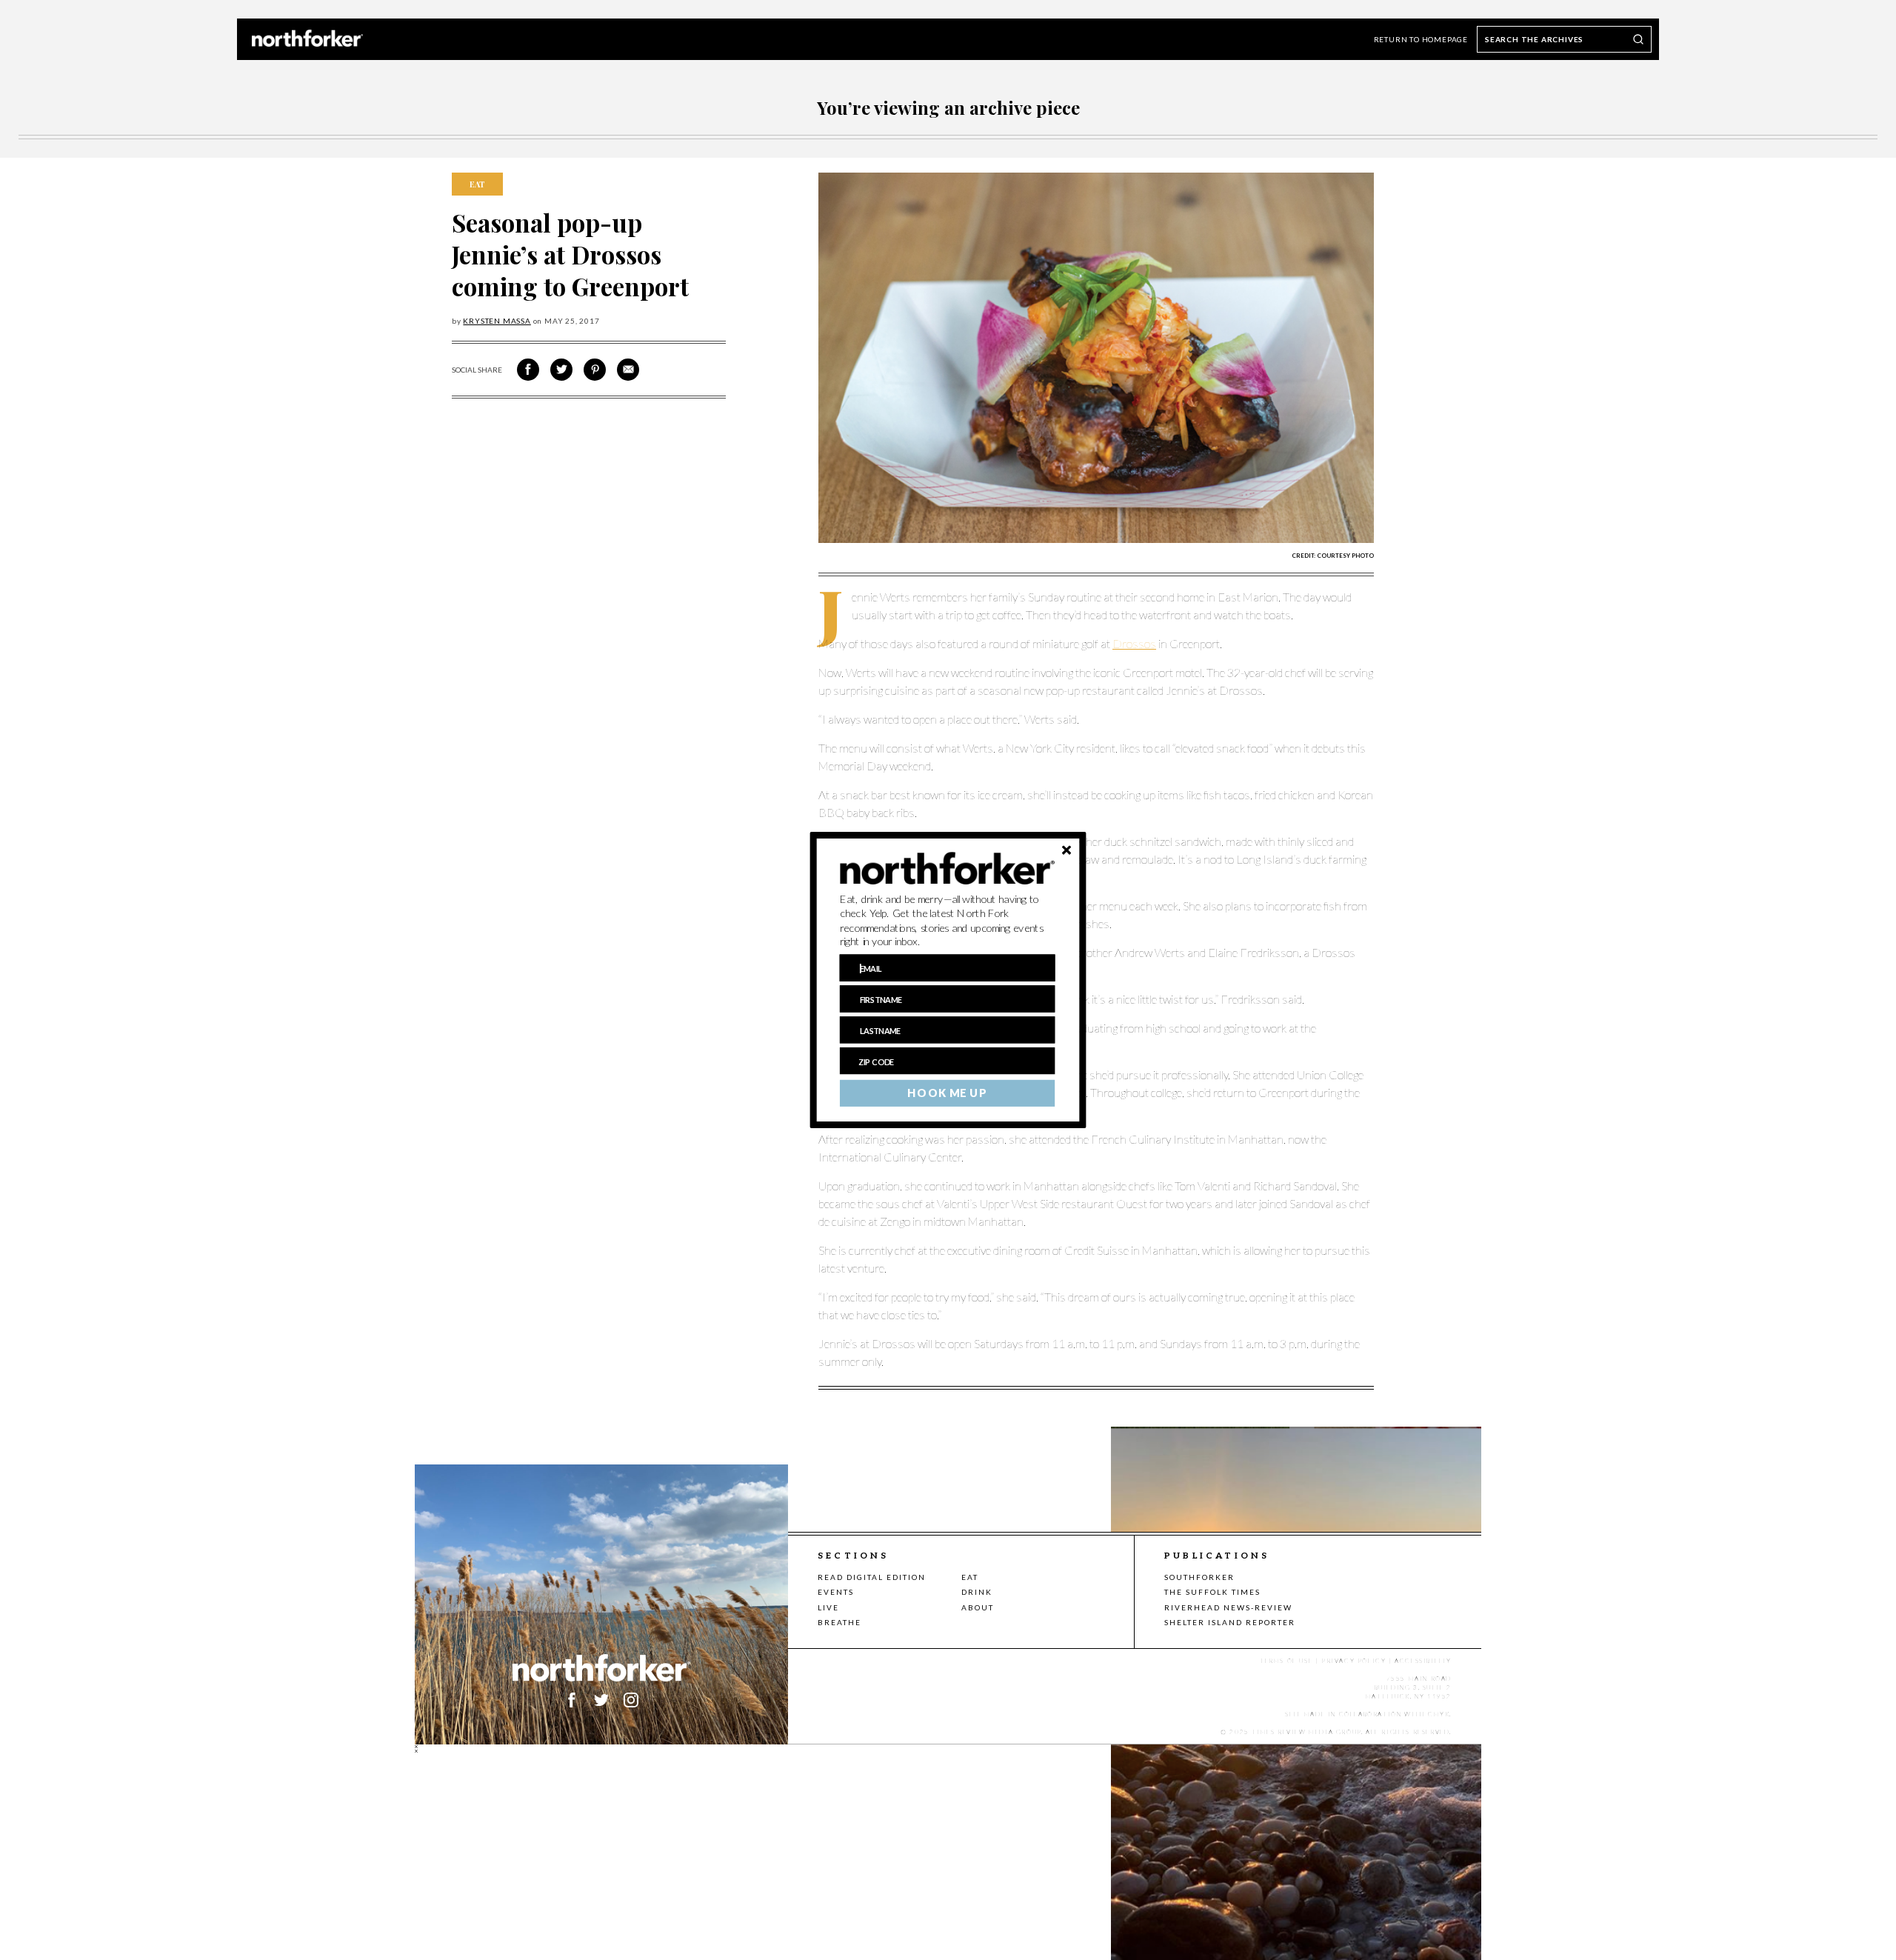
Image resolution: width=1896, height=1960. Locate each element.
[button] (948, 921)
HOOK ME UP (947, 1093)
